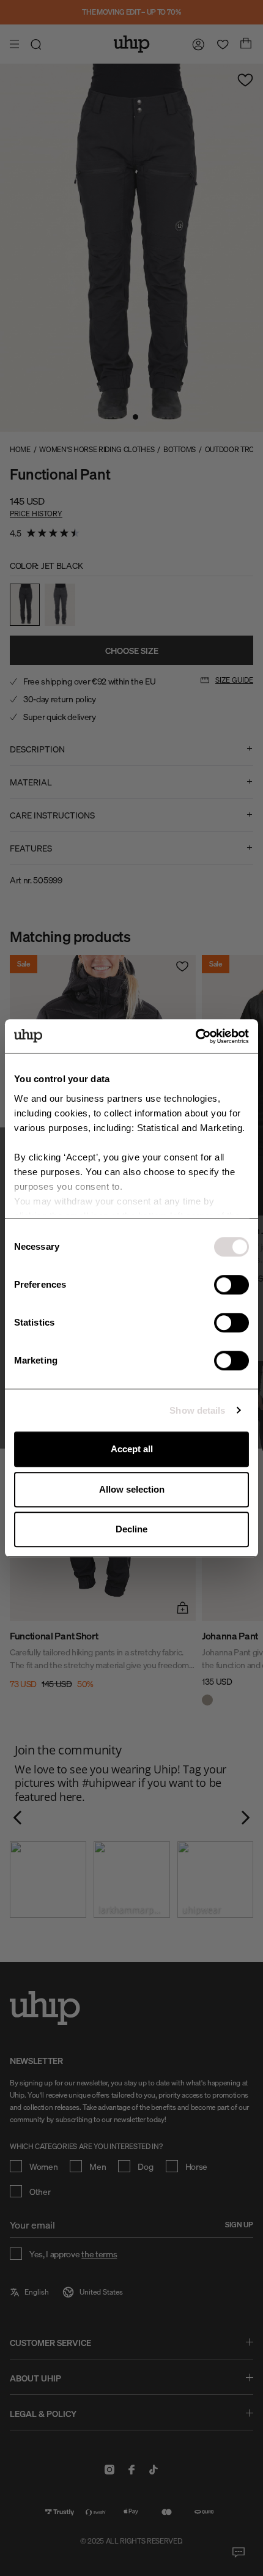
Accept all (132, 1449)
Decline (131, 1529)
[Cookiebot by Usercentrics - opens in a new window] (195, 1036)
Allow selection (132, 1489)
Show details (197, 1410)
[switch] (232, 1285)
